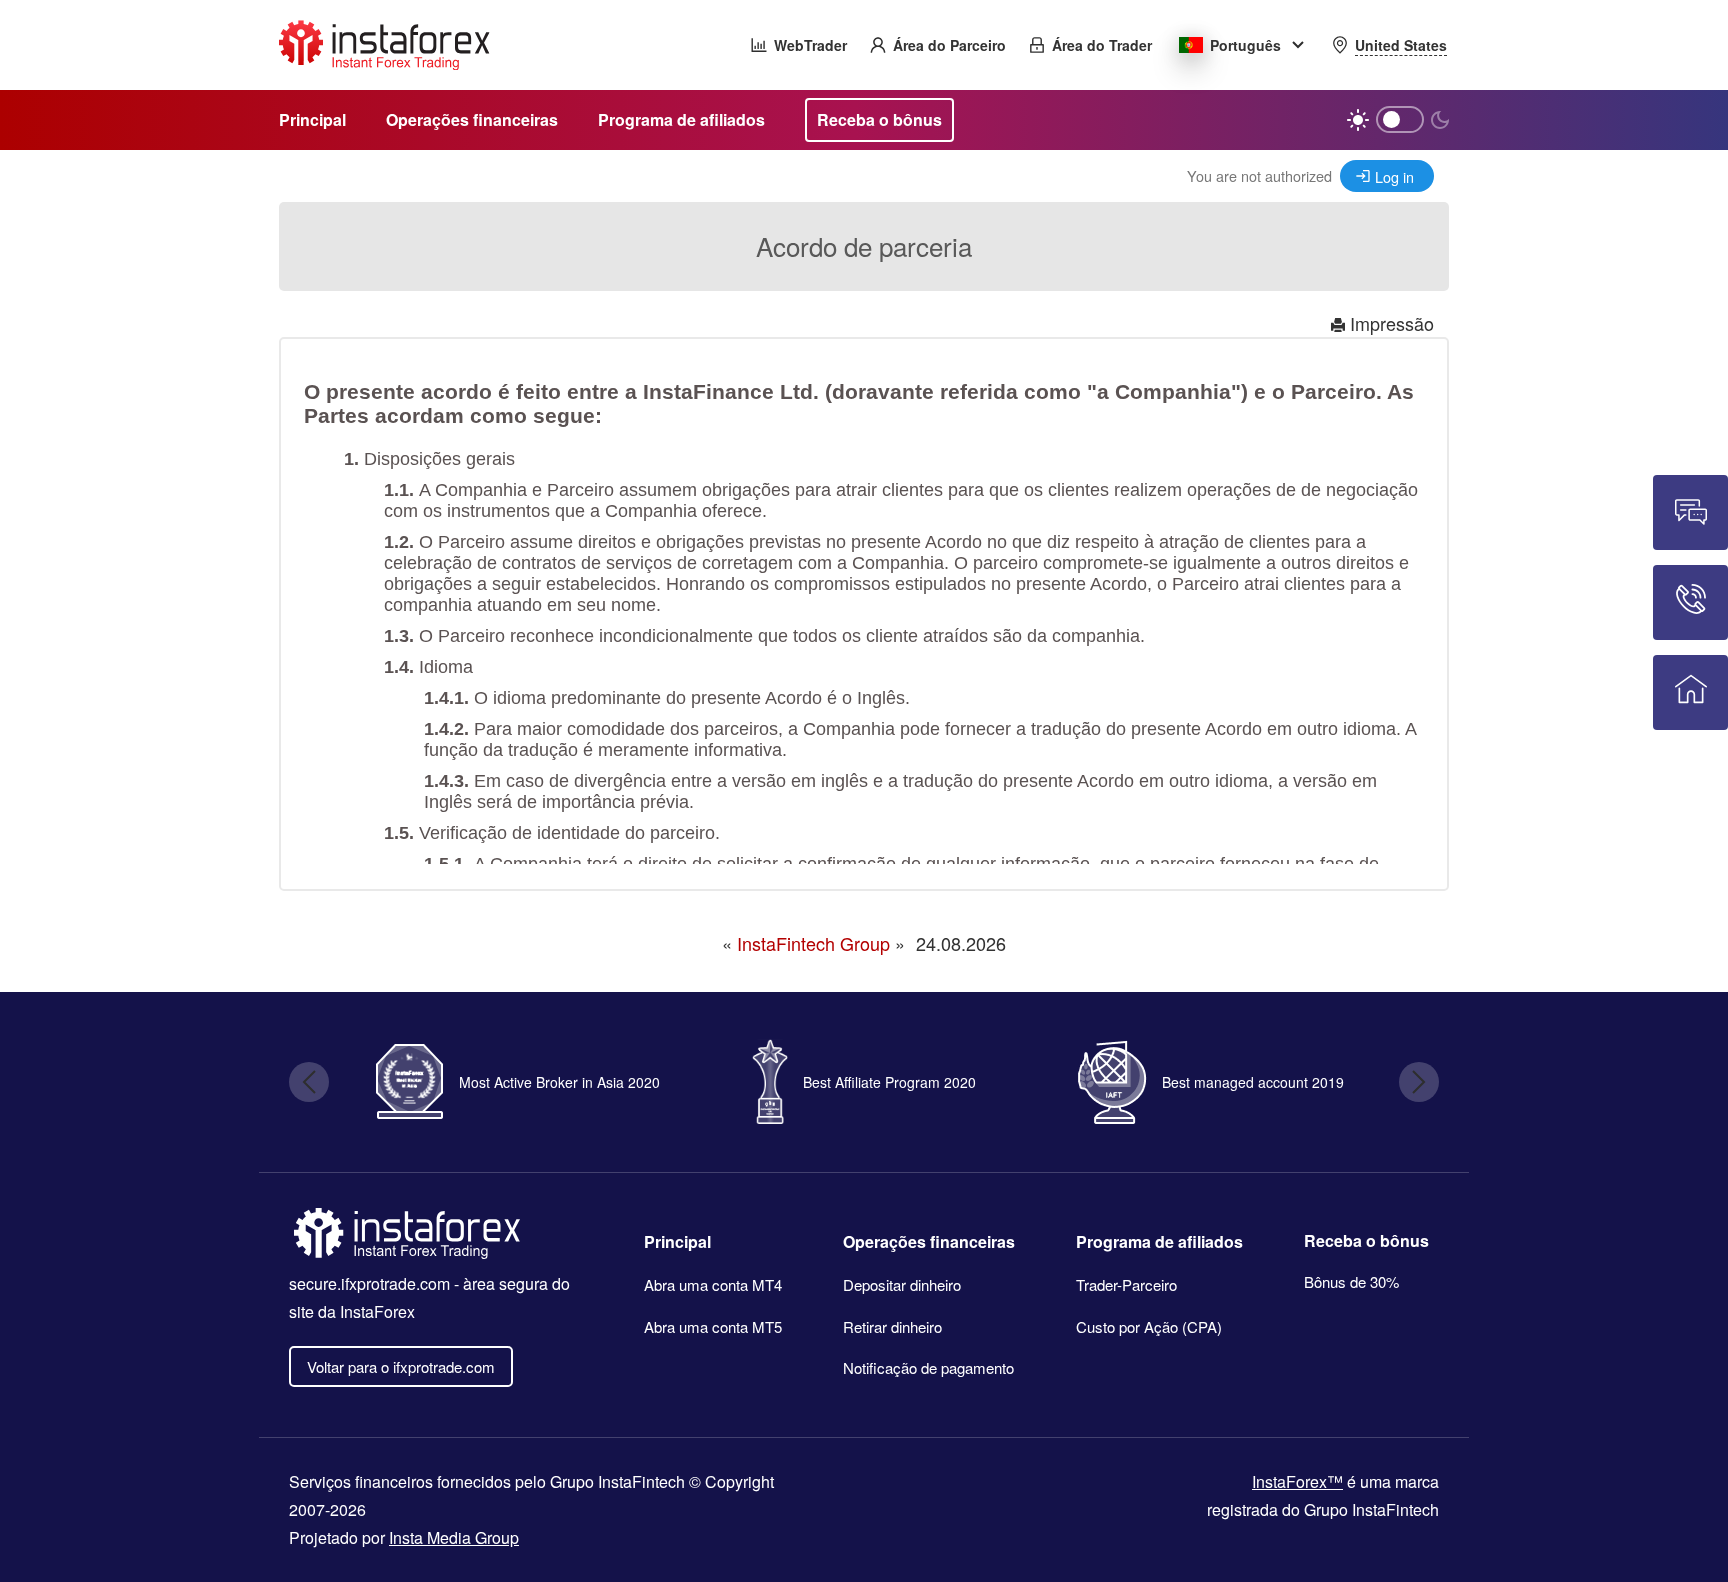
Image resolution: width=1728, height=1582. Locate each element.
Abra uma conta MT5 (713, 1326)
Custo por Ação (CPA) (1149, 1326)
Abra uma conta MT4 (713, 1284)
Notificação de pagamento (928, 1367)
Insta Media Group (454, 1537)
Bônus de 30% (1351, 1281)
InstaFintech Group (813, 943)
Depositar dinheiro (902, 1284)
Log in (1394, 176)
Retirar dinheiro (892, 1326)
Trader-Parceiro (1126, 1284)
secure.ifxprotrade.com (369, 1283)
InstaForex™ (1297, 1481)
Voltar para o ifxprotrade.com (401, 1366)
